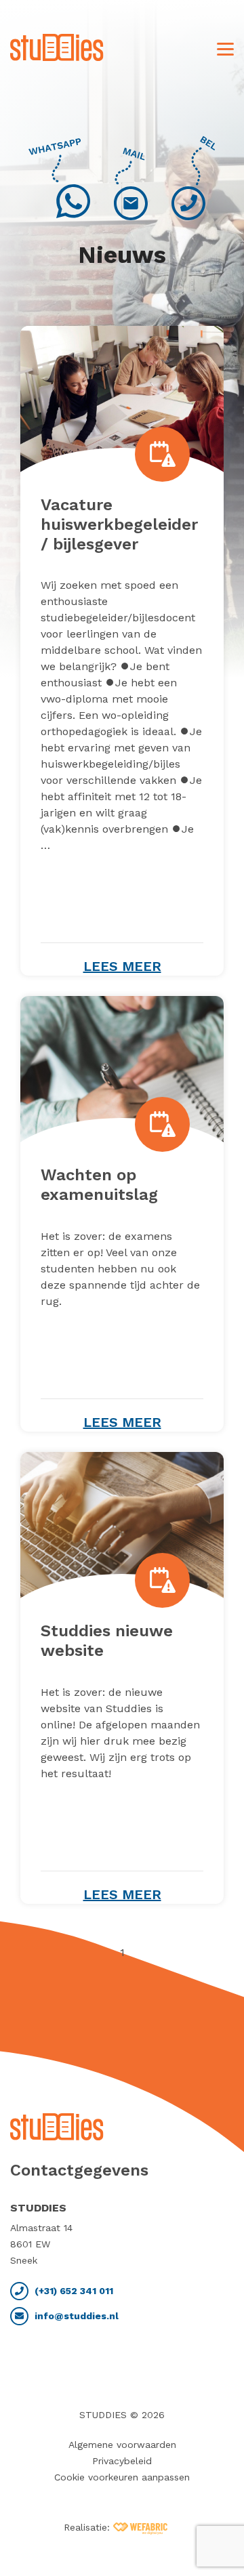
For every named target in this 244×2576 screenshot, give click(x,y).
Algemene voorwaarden (122, 2445)
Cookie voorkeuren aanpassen (122, 2477)
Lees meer (122, 966)
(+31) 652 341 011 (73, 2291)
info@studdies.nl (75, 2316)
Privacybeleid (122, 2461)
